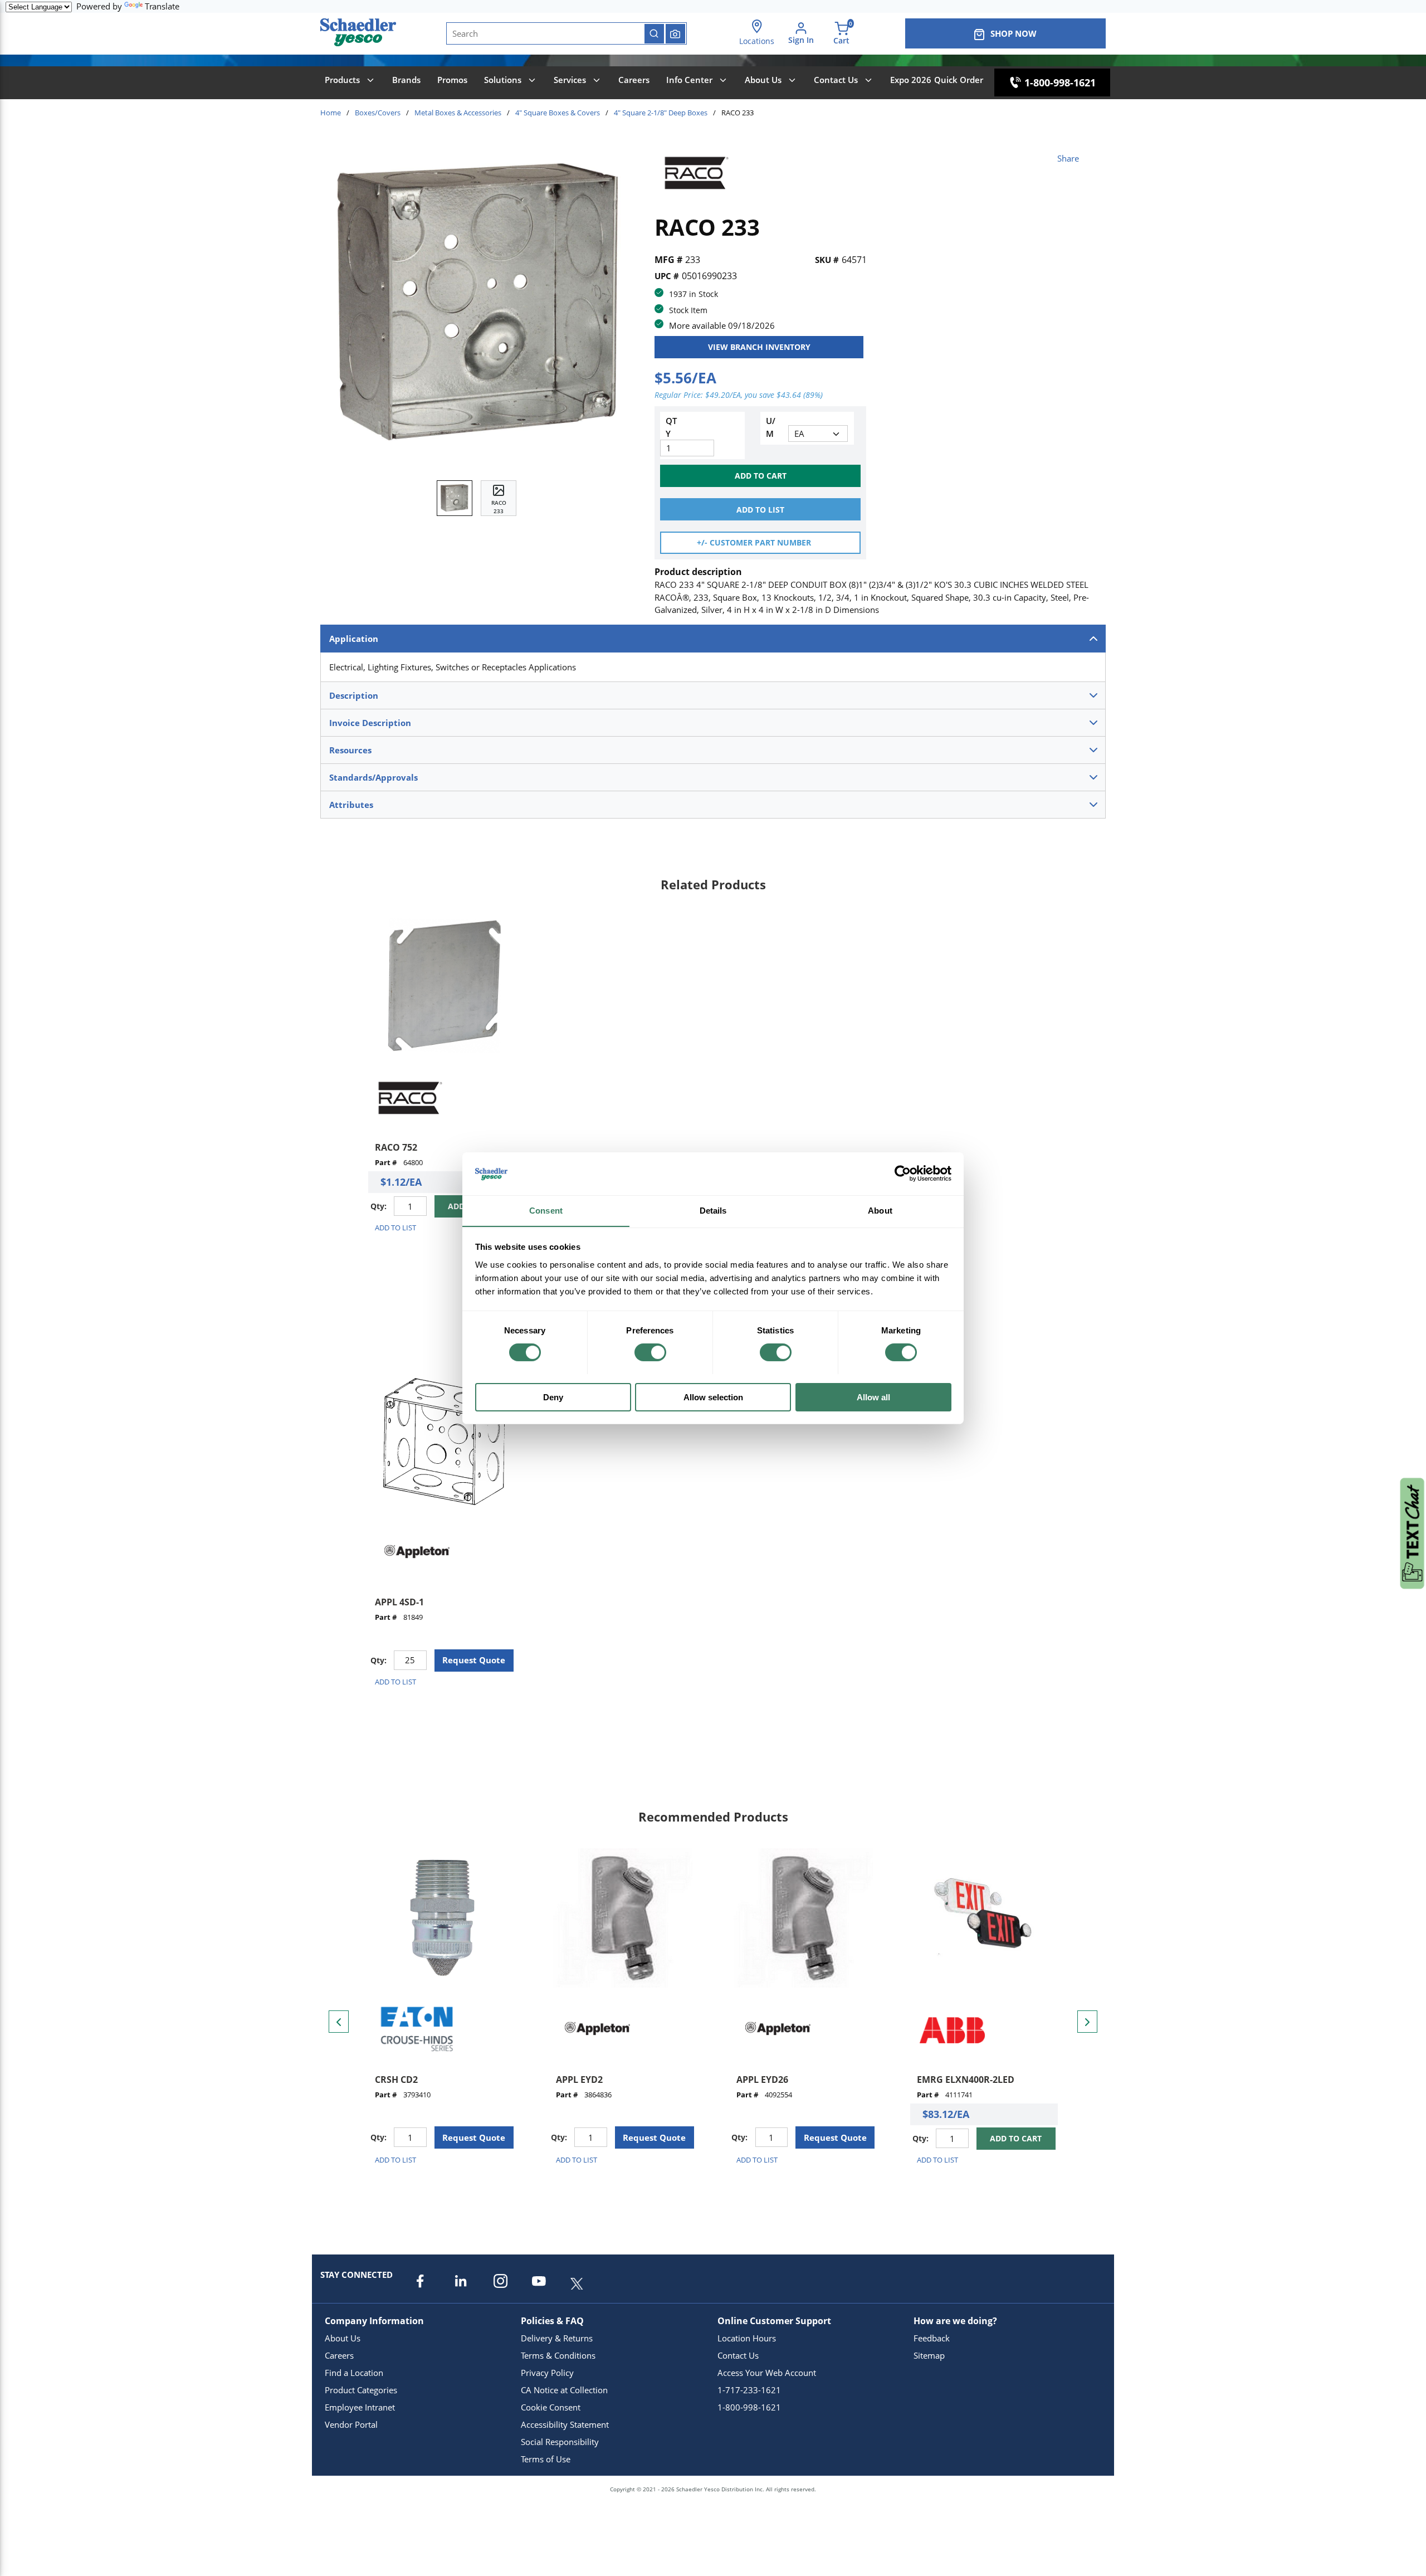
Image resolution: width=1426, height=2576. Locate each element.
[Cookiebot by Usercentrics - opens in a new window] (903, 1173)
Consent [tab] (546, 1210)
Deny (553, 1397)
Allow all (873, 1397)
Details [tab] (713, 1210)
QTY (671, 427)
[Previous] (339, 2022)
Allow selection (713, 1397)
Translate (162, 6)
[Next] (1087, 2022)
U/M (771, 427)
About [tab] (880, 1210)
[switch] (650, 1352)
